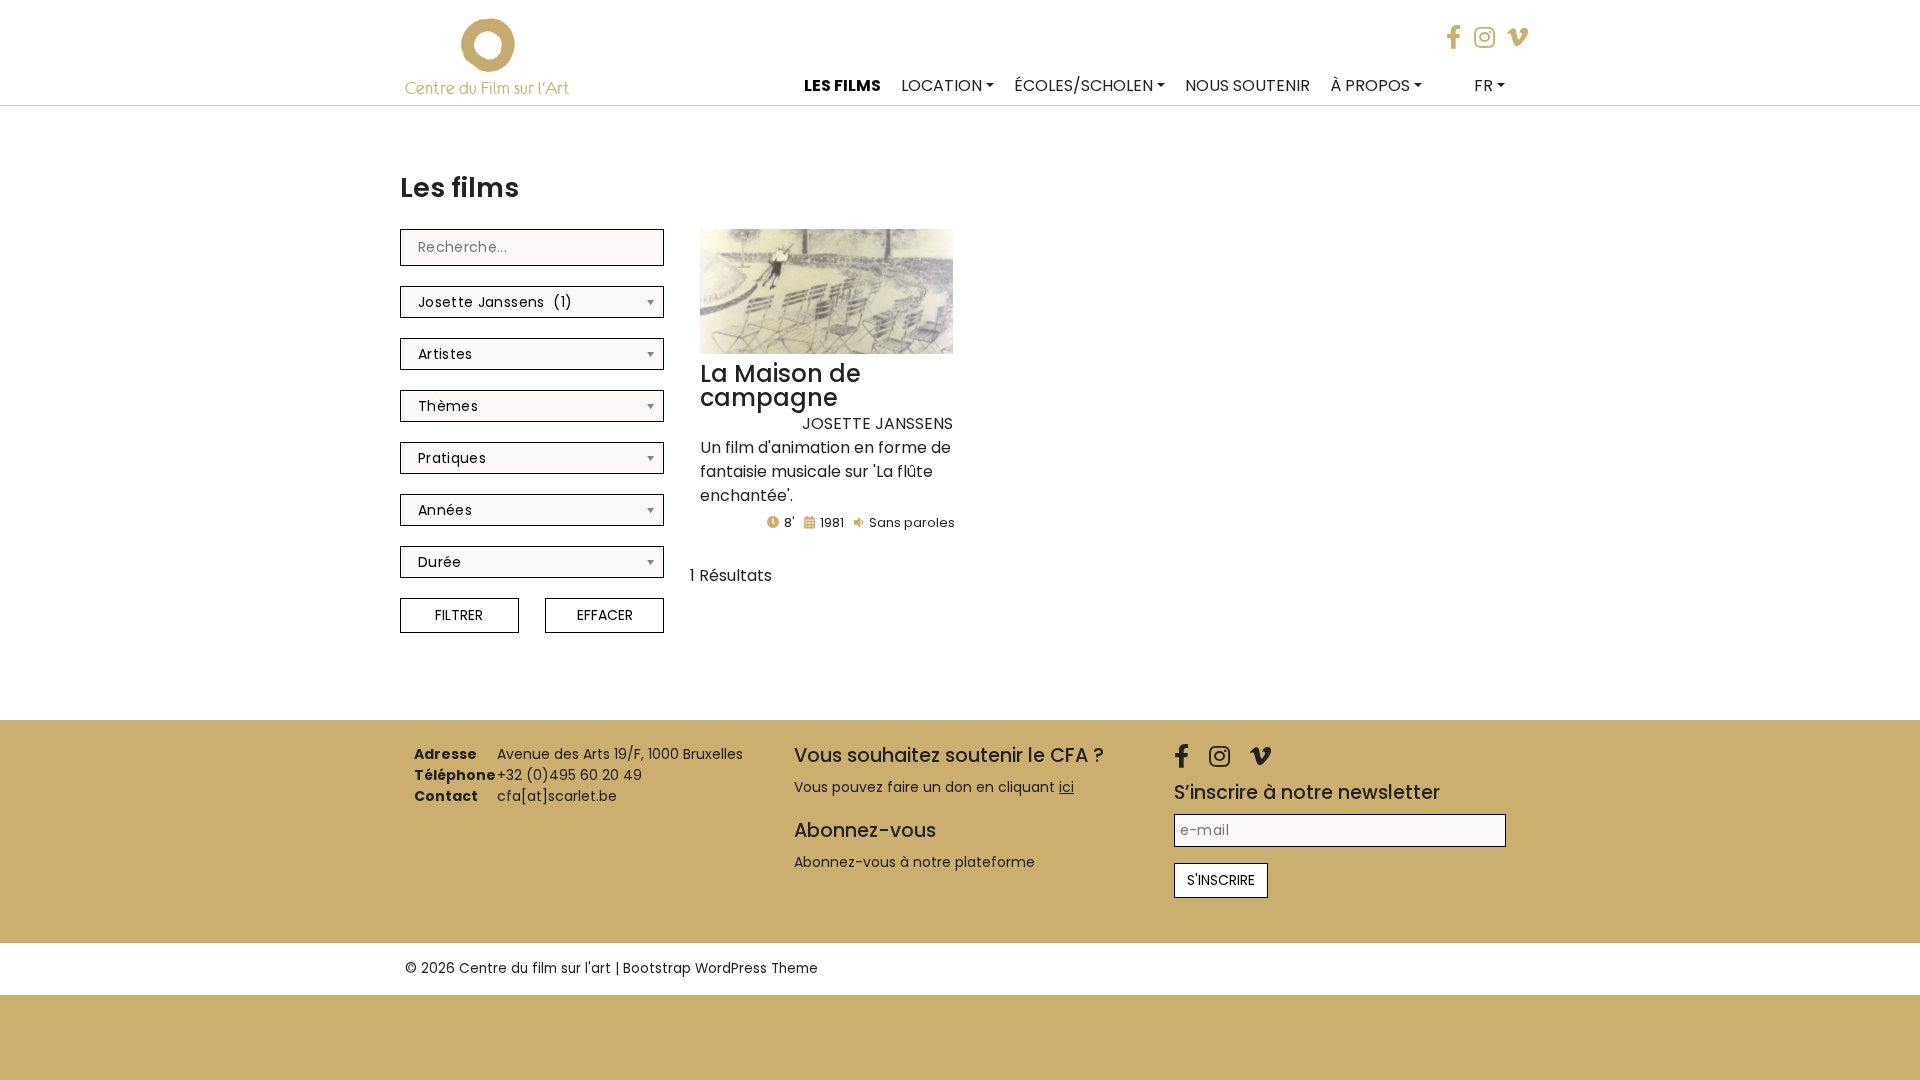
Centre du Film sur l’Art (487, 88)
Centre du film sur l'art (535, 968)
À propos (1370, 85)
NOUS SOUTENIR (1247, 85)
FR (1483, 85)
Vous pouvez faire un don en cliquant (934, 787)
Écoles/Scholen (1083, 85)
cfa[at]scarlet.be (557, 796)
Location (941, 85)
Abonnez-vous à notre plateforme (914, 862)
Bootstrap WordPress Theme (720, 968)
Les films (842, 85)
